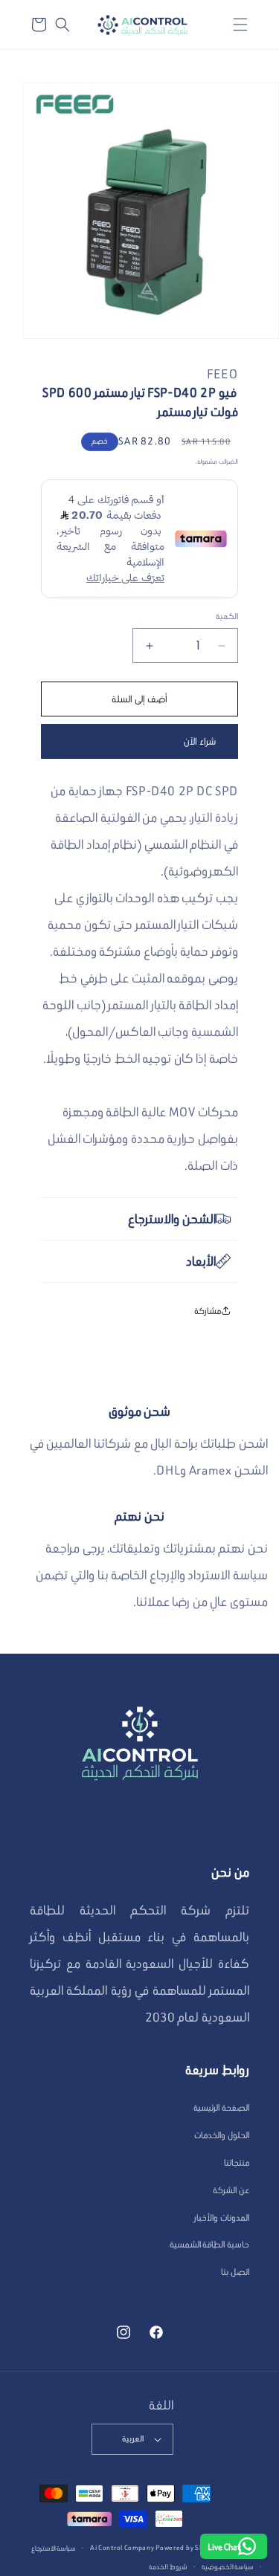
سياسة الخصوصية (228, 2567)
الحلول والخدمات (222, 2135)
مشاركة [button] (208, 1311)
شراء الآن (200, 741)
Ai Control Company (122, 2547)
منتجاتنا (237, 2162)
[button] (240, 25)
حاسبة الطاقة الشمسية (209, 2244)
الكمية (227, 616)
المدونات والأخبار (222, 2217)
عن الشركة (231, 2190)
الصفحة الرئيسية (221, 2107)
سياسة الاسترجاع (54, 2548)
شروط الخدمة (168, 2567)
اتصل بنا (235, 2272)
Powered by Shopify (188, 2547)
